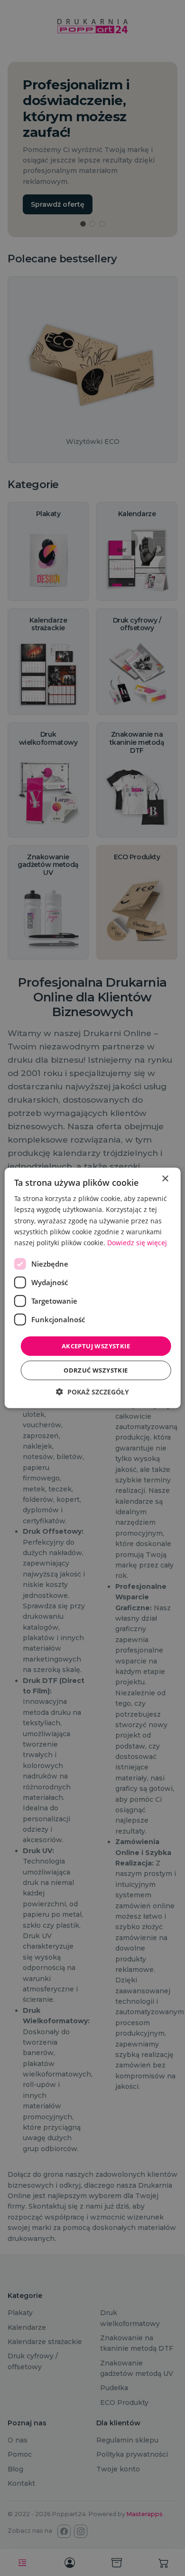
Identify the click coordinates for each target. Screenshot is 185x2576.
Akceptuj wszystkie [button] (96, 1346)
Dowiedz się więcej (137, 1243)
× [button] (165, 1179)
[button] (92, 1392)
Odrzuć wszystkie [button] (96, 1370)
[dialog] (92, 1288)
